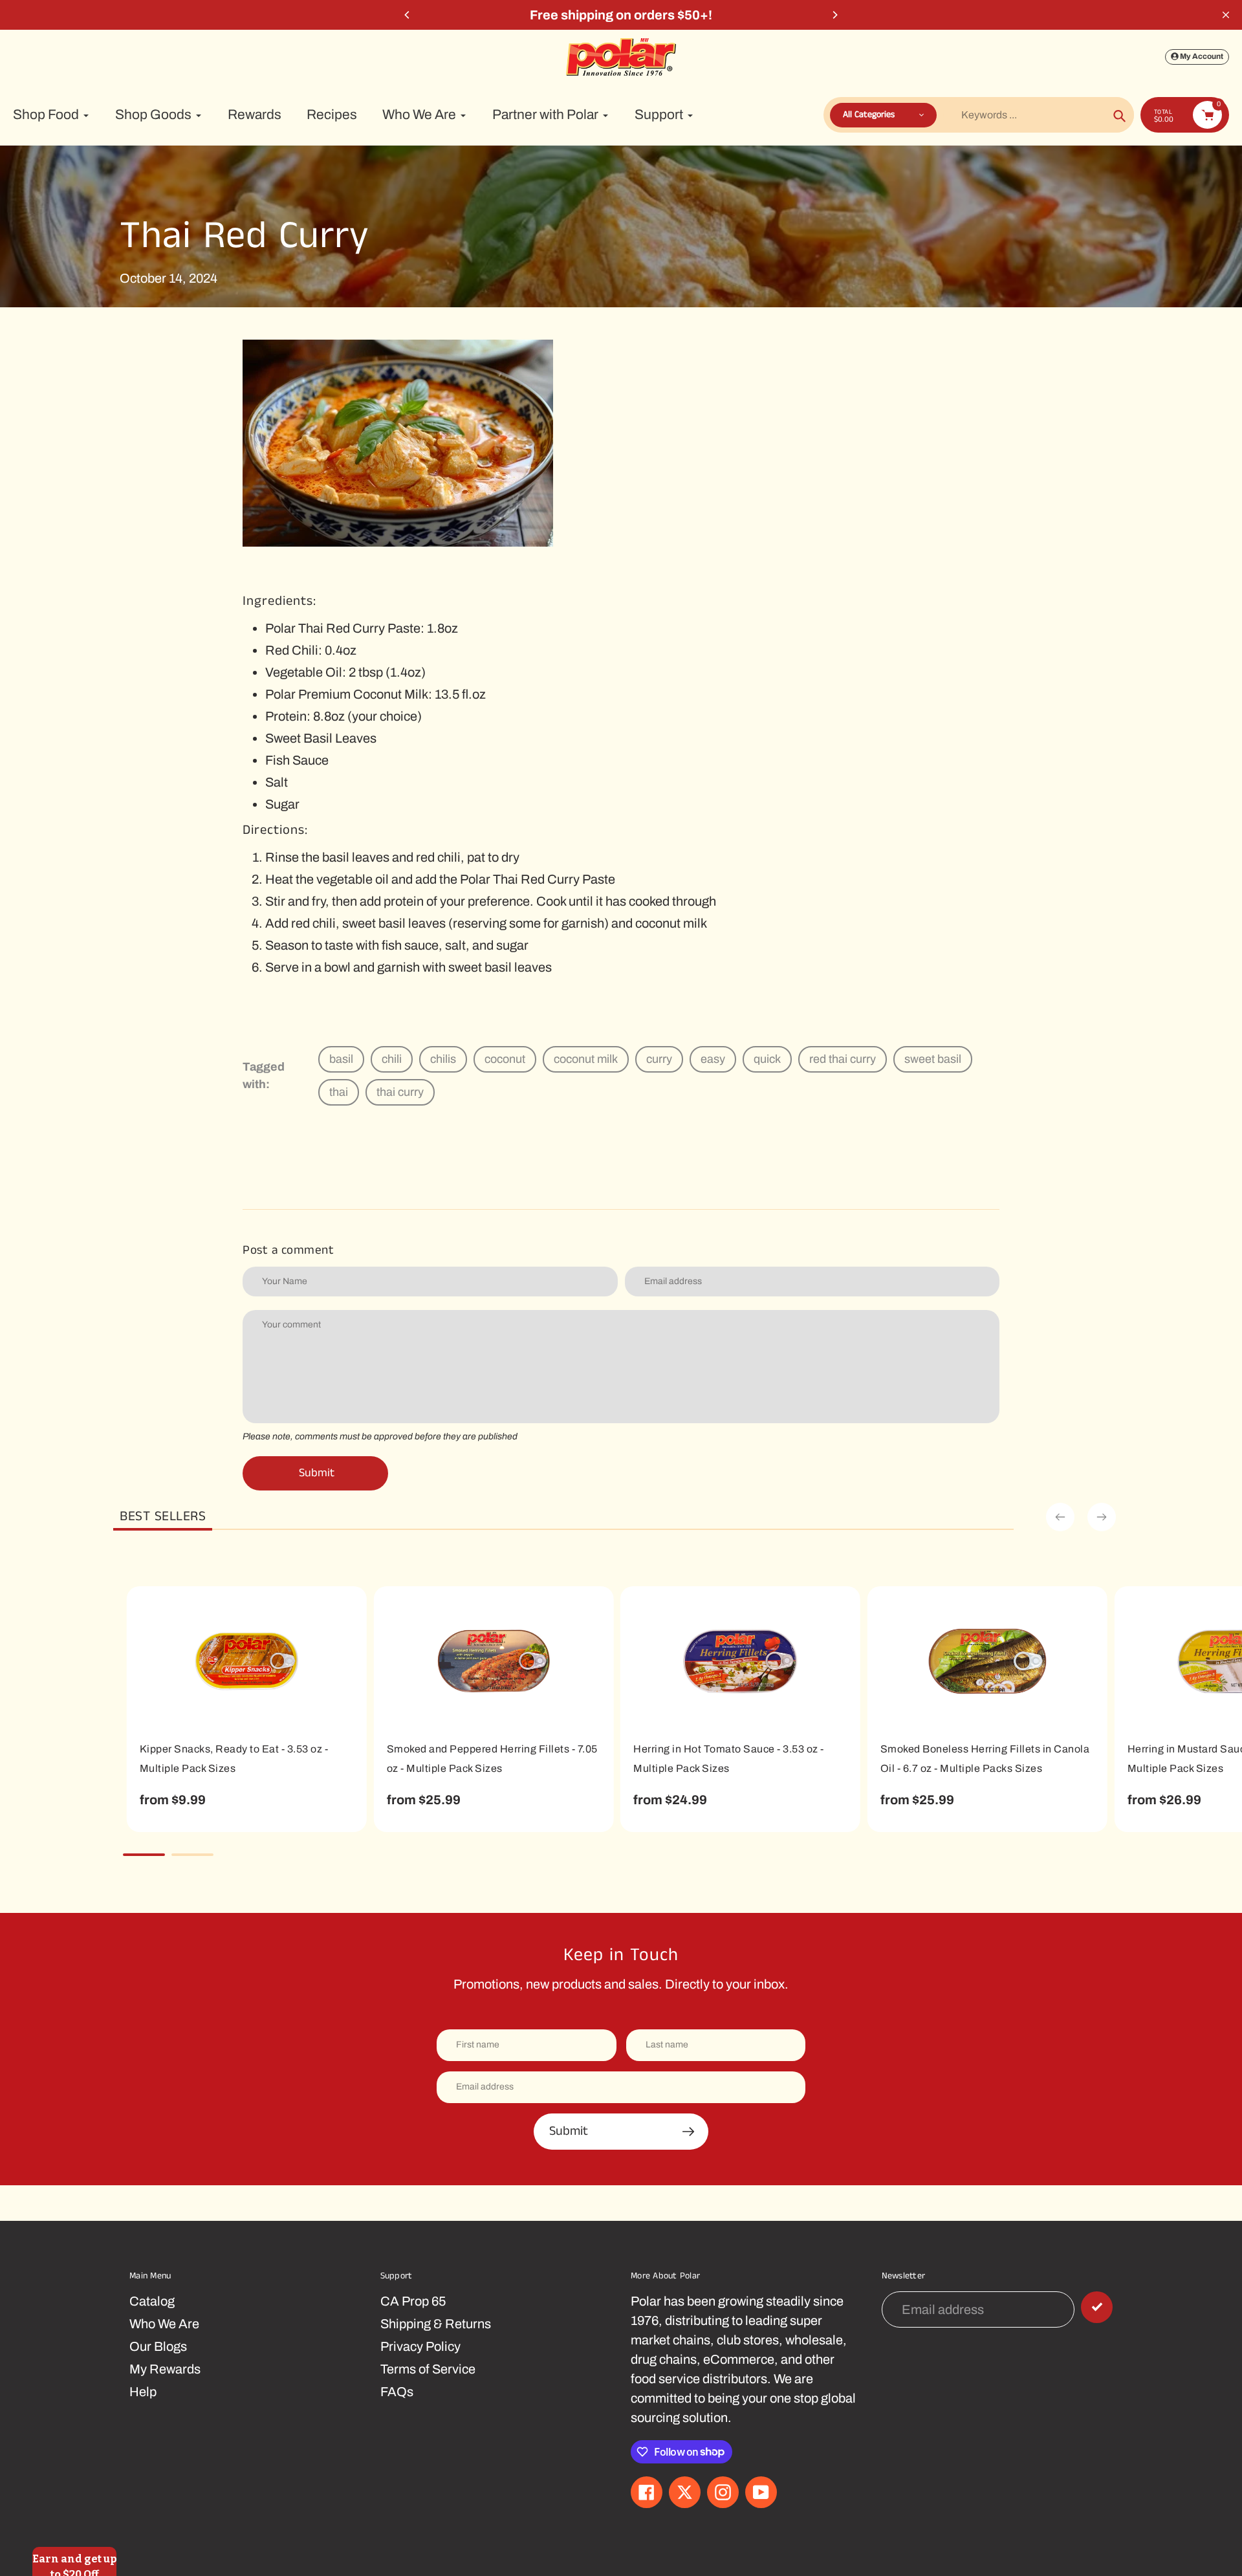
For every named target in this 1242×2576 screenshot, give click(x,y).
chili (392, 1059)
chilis (443, 1059)
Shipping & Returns (436, 2324)
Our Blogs (158, 2346)
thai (339, 1092)
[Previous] (408, 15)
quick (767, 1059)
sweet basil (933, 1059)
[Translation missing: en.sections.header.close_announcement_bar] (1226, 15)
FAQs (397, 2392)
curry (659, 1059)
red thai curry (843, 1059)
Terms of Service (428, 2369)
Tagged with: (264, 1075)
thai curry (400, 1092)
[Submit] (1097, 2307)
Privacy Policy (420, 2346)
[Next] (834, 15)
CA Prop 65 (413, 2301)
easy (713, 1059)
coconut (505, 1059)
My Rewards (165, 2369)
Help (143, 2392)
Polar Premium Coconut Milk (347, 694)
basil (341, 1059)
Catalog (152, 2301)
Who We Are (164, 2324)
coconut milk (586, 1059)
